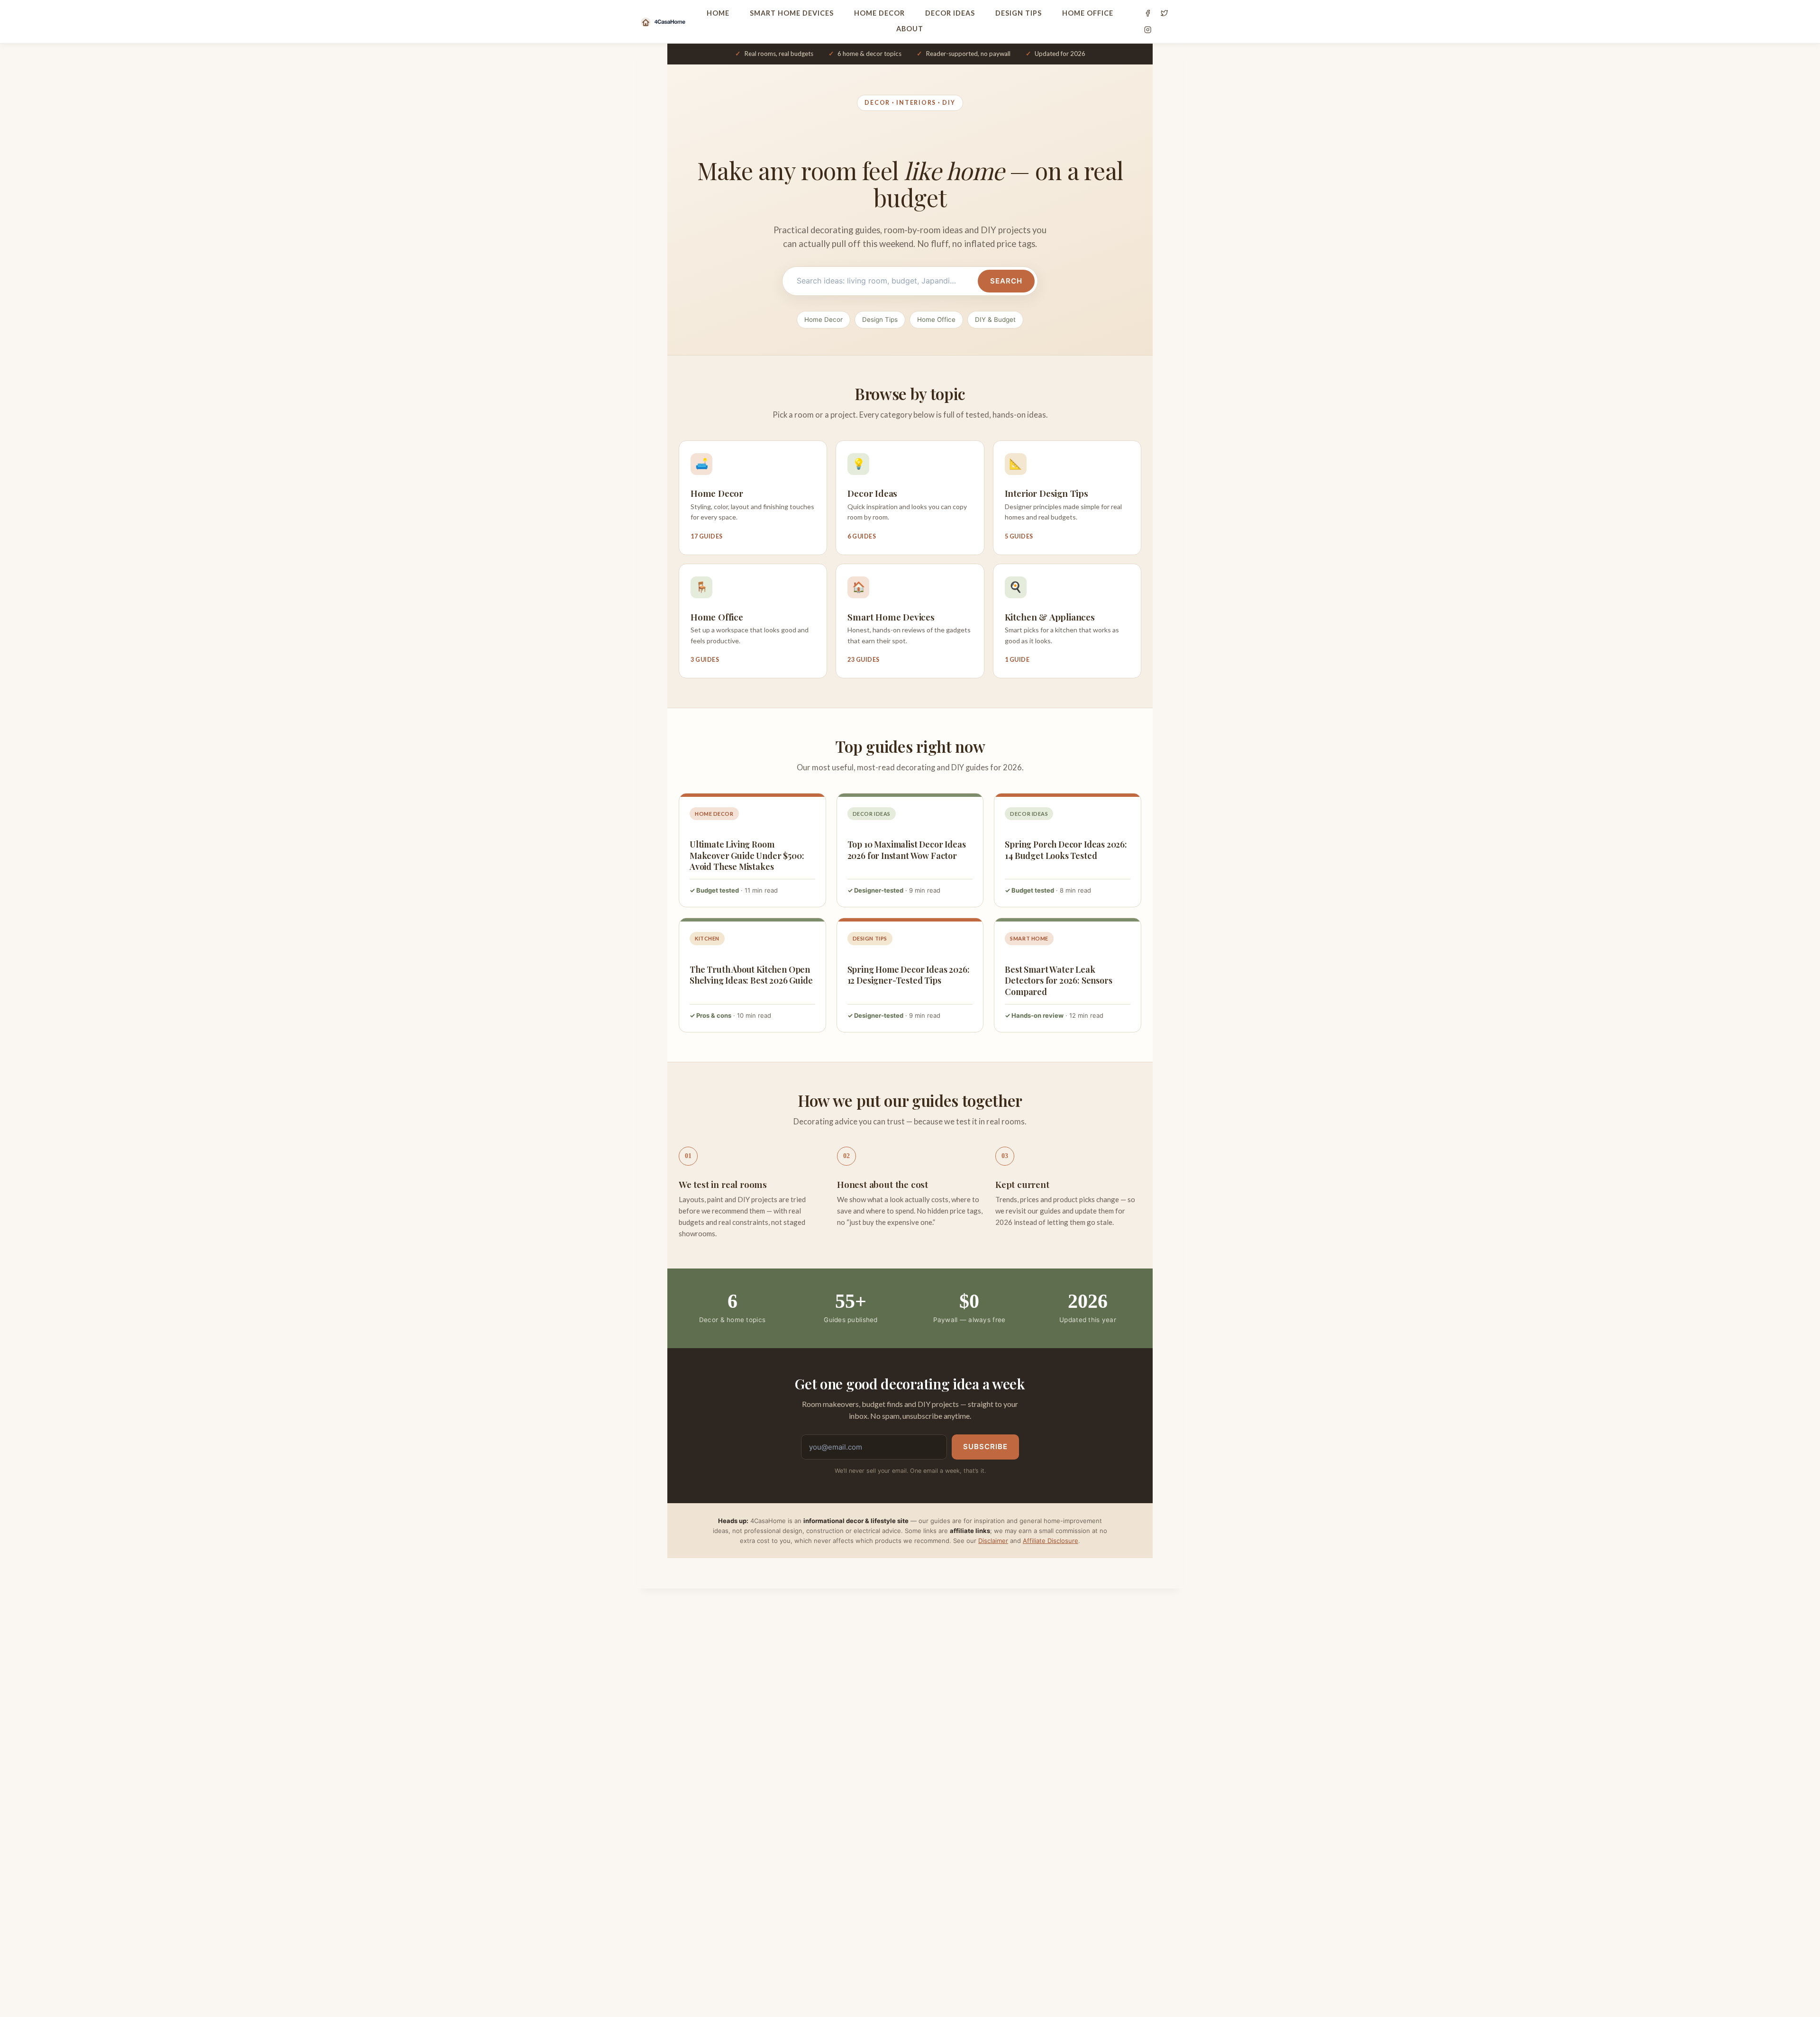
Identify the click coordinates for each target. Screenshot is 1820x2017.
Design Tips (1019, 13)
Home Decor (879, 13)
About (910, 29)
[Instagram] (1148, 30)
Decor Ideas (950, 13)
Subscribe (985, 1447)
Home (718, 13)
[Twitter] (1164, 13)
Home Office (1088, 13)
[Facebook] (1148, 13)
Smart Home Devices (792, 13)
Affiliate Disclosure (1051, 1541)
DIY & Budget (995, 319)
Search (1006, 281)
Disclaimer (993, 1541)
